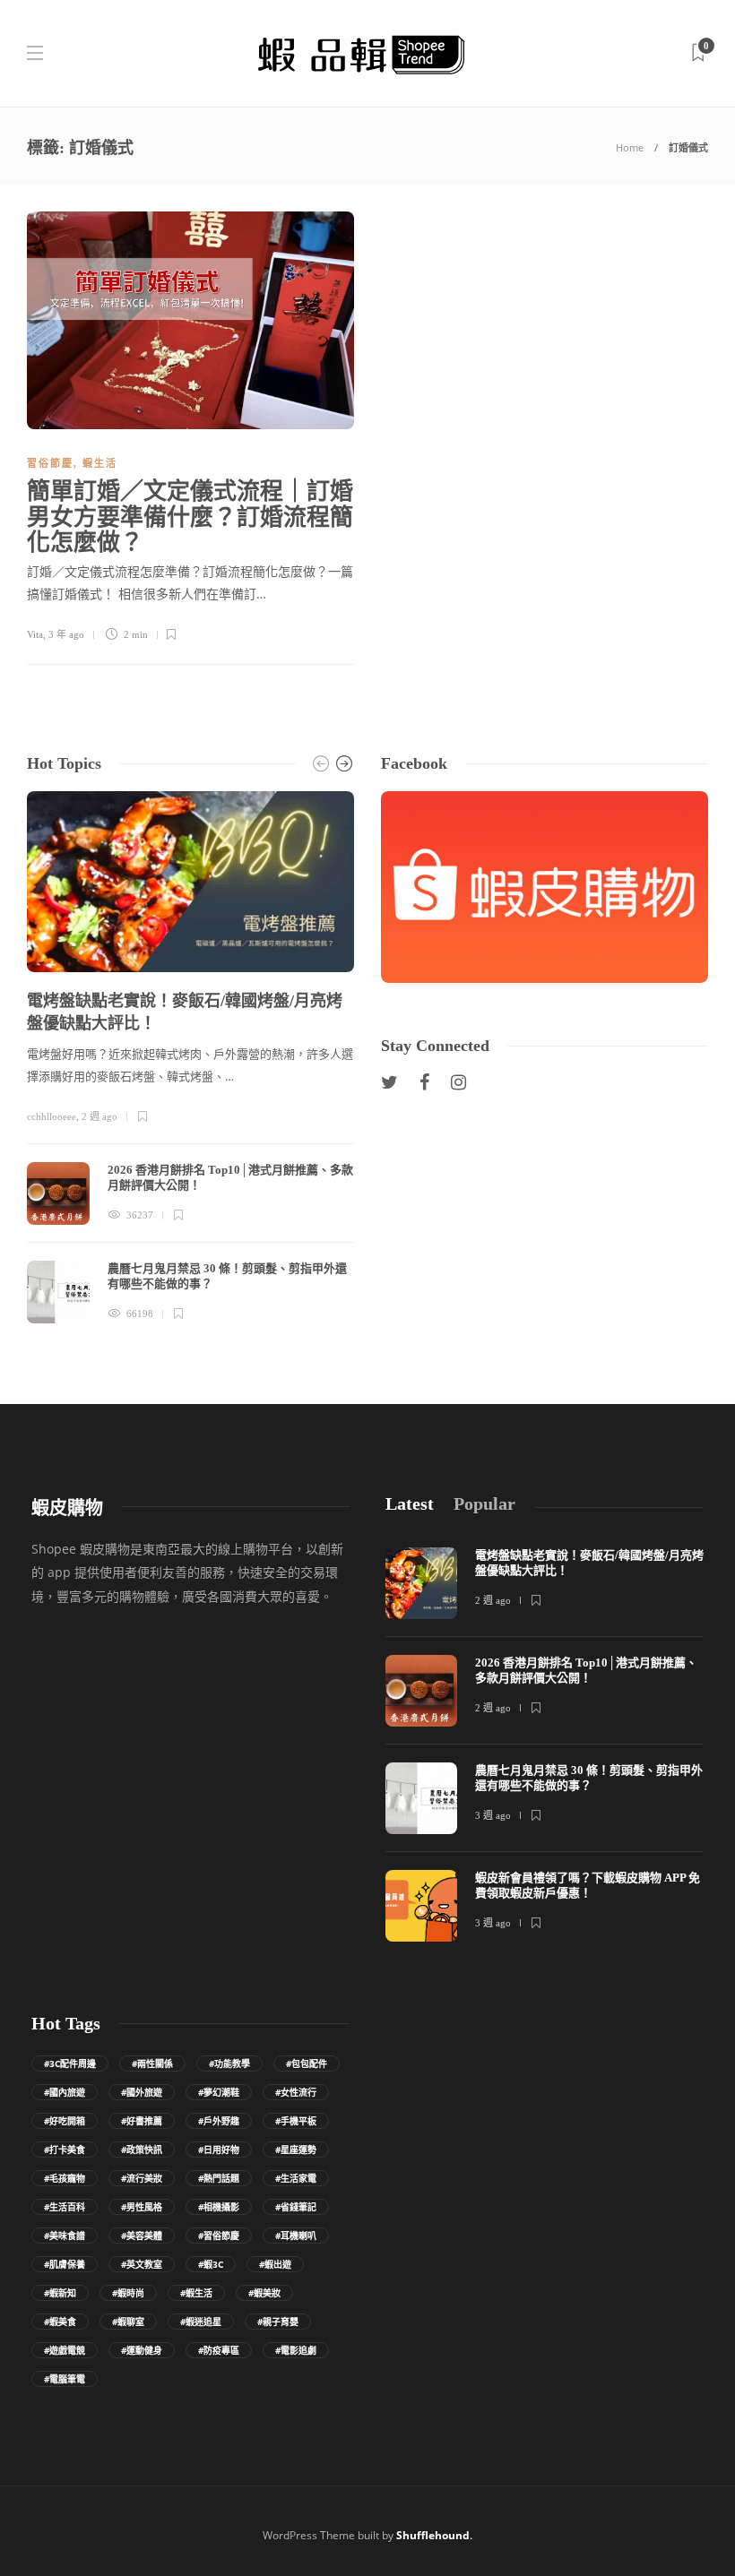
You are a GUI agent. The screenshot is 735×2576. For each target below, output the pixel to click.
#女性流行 (296, 2092)
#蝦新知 (60, 2293)
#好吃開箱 (65, 2121)
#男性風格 (142, 2207)
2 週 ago (99, 1116)
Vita (35, 634)
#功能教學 (229, 2063)
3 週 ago (493, 1815)
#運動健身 (142, 2350)
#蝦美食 (60, 2322)
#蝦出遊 (275, 2264)
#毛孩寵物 (65, 2178)
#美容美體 (142, 2236)
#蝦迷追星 (201, 2322)
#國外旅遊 (142, 2092)
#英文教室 (142, 2264)
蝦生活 (100, 463)
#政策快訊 (142, 2150)
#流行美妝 (142, 2178)
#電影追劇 (296, 2350)
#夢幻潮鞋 (219, 2092)
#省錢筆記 (296, 2207)
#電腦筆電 (65, 2379)
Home (630, 147)
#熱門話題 (219, 2178)
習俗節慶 (50, 463)
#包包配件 (307, 2063)
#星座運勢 (296, 2150)
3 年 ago (66, 634)
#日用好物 (219, 2150)
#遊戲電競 (65, 2350)
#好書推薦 (142, 2121)
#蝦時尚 (128, 2293)
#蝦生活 (196, 2293)
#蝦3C (211, 2264)
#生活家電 (296, 2178)
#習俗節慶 (219, 2236)
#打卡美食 (65, 2150)
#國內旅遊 (65, 2092)
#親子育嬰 (278, 2322)
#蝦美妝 (264, 2293)
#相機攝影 (219, 2207)
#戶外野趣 (219, 2121)
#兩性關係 (152, 2063)
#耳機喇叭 (296, 2236)
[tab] (410, 1504)
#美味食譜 (65, 2236)
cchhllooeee (52, 1116)
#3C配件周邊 (70, 2063)
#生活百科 (65, 2207)
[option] (190, 1057)
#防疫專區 (219, 2350)
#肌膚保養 (65, 2264)
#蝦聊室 (128, 2322)
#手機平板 (296, 2121)
